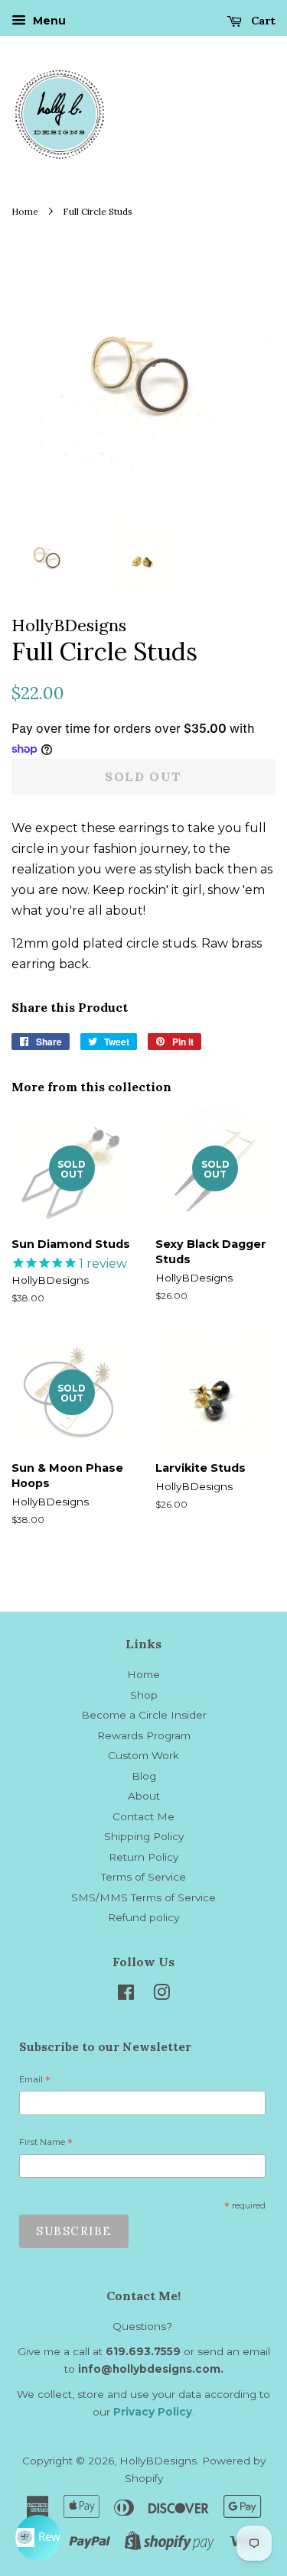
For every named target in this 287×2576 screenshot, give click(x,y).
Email (35, 2082)
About (144, 1796)
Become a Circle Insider (144, 1715)
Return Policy (143, 1857)
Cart (262, 21)
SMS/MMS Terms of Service (143, 1897)
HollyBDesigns (158, 2461)
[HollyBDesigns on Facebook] (126, 1995)
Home (25, 211)
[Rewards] (38, 2538)
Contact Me (143, 1816)
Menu (48, 21)
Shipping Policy (144, 1836)
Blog (144, 1776)
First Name (46, 2144)
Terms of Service (143, 1877)
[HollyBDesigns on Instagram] (161, 1995)
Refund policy (143, 1917)
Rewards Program (144, 1735)
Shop (144, 1695)
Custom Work (143, 1755)
